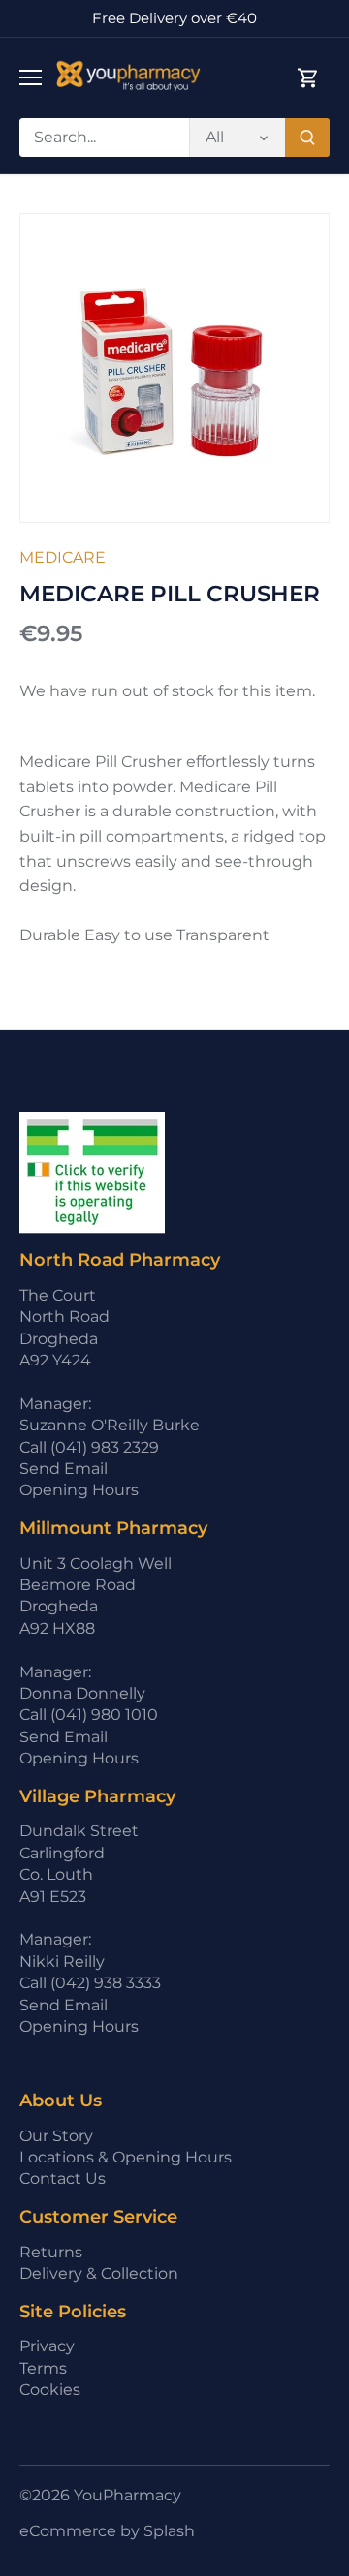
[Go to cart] (308, 78)
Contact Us (63, 2178)
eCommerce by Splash (107, 2531)
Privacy (47, 2346)
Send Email (63, 1469)
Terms (43, 2368)
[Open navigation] (31, 77)
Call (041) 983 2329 (89, 1447)
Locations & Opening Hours (126, 2157)
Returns (51, 2252)
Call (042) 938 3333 (90, 1983)
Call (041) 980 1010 (89, 1715)
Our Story (56, 2136)
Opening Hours (79, 1490)
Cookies (50, 2390)
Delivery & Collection (99, 2273)
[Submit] (307, 138)
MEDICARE (63, 557)
